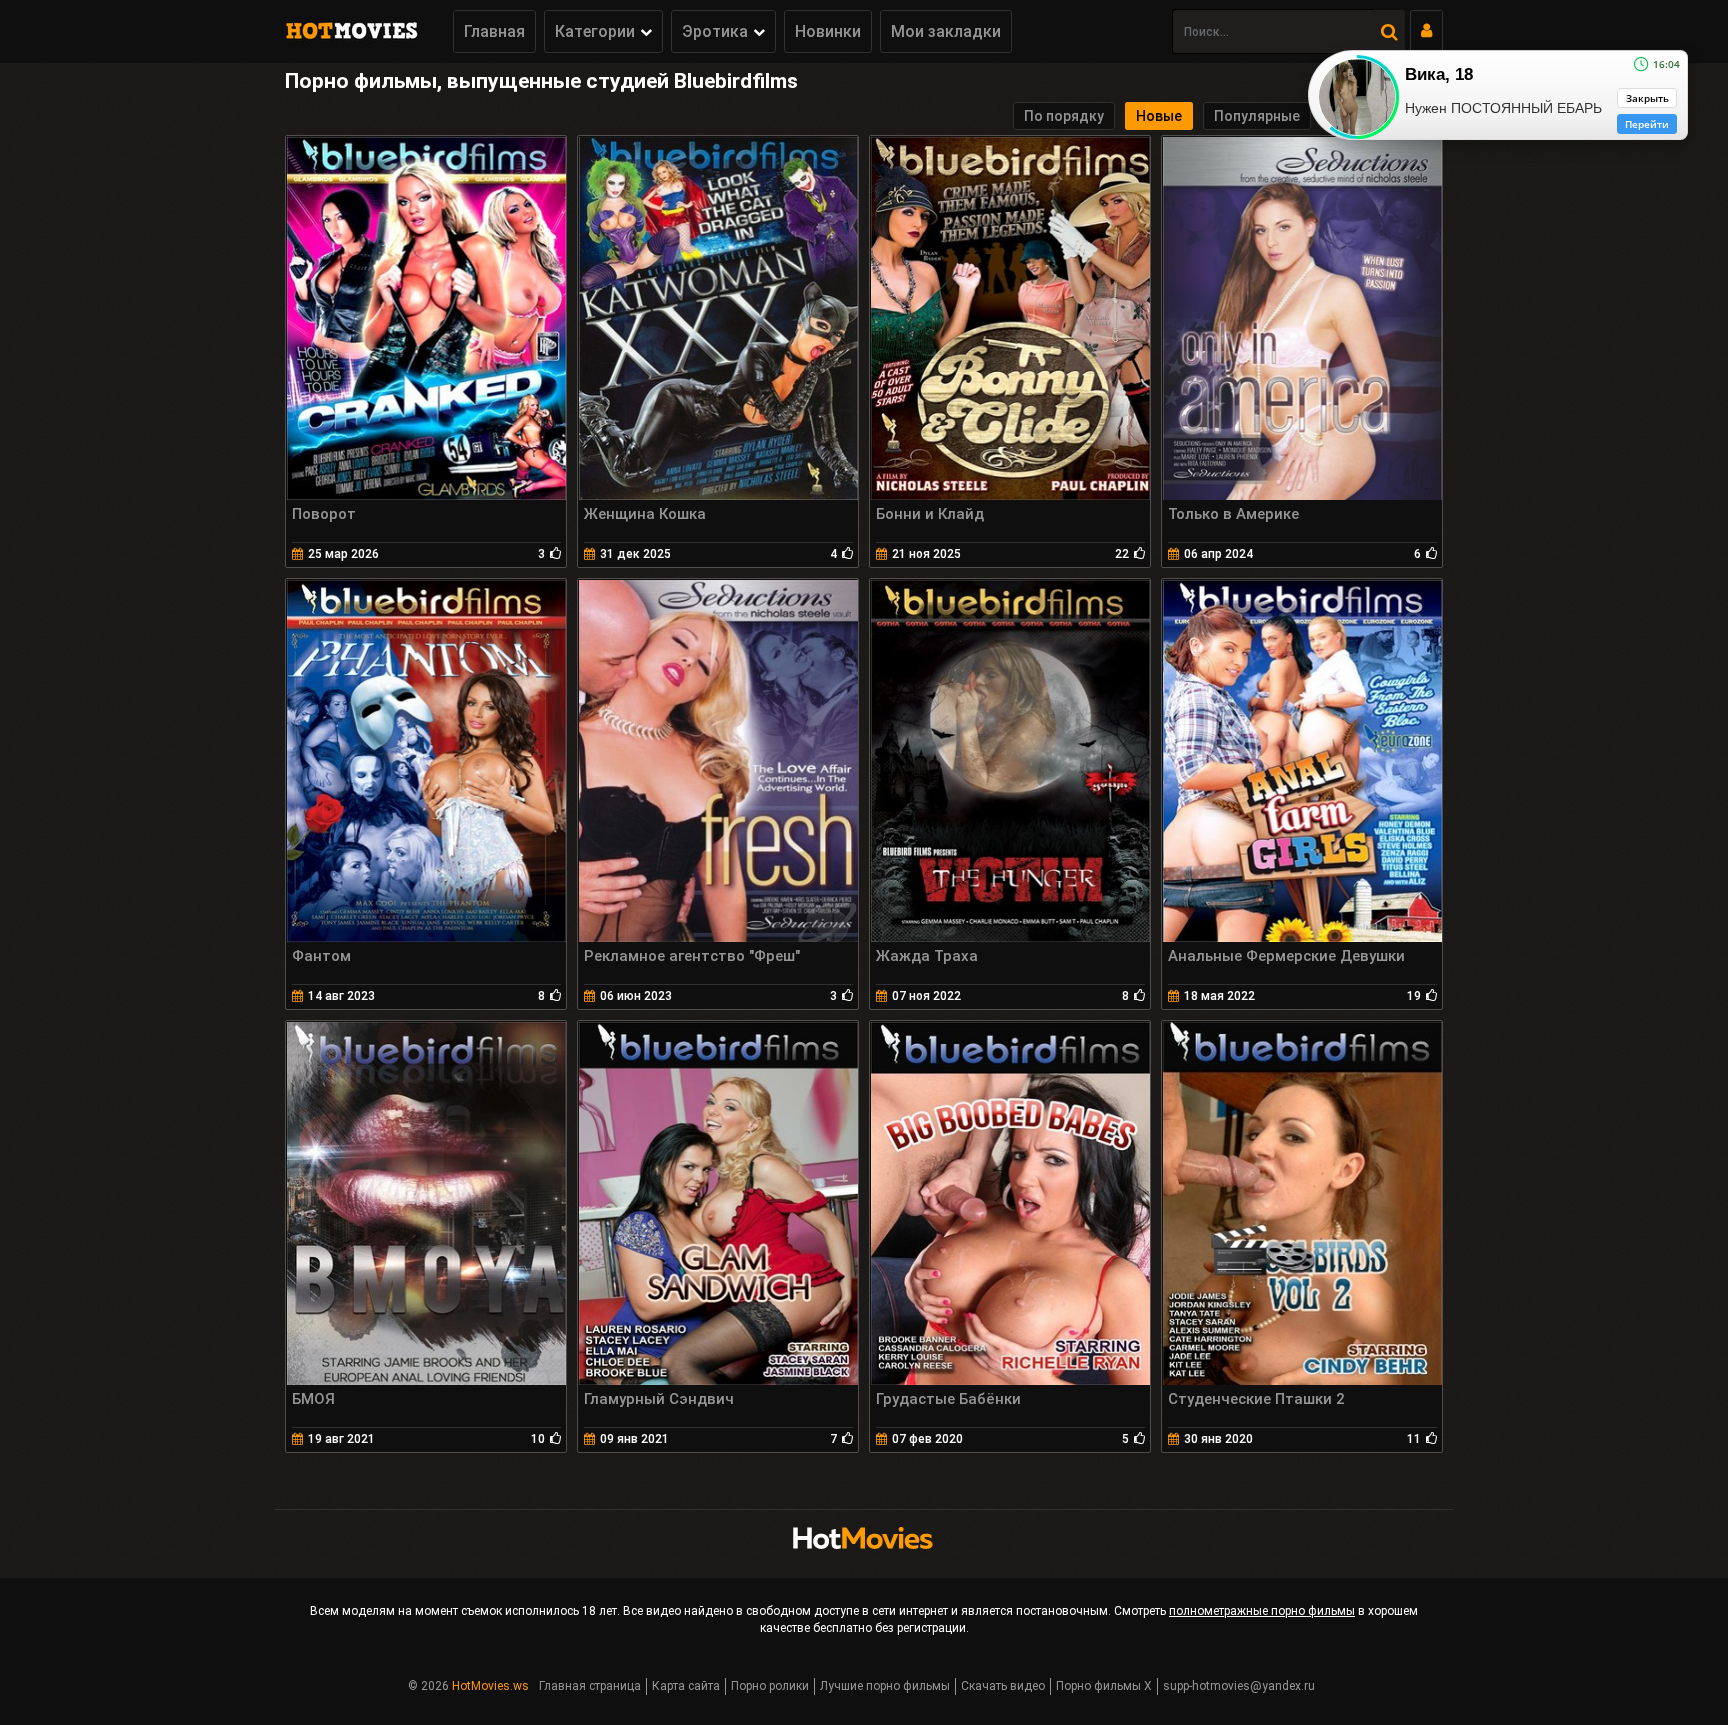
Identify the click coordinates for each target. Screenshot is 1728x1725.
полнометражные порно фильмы (1262, 1611)
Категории (595, 31)
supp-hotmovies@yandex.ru (1239, 1686)
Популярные (1257, 116)
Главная (494, 31)
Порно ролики (770, 1686)
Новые (1159, 116)
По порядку (1064, 116)
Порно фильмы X (1104, 1686)
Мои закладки (946, 31)
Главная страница (590, 1686)
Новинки (828, 31)
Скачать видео (1003, 1686)
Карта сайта (686, 1686)
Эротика (715, 31)
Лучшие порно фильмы (885, 1686)
